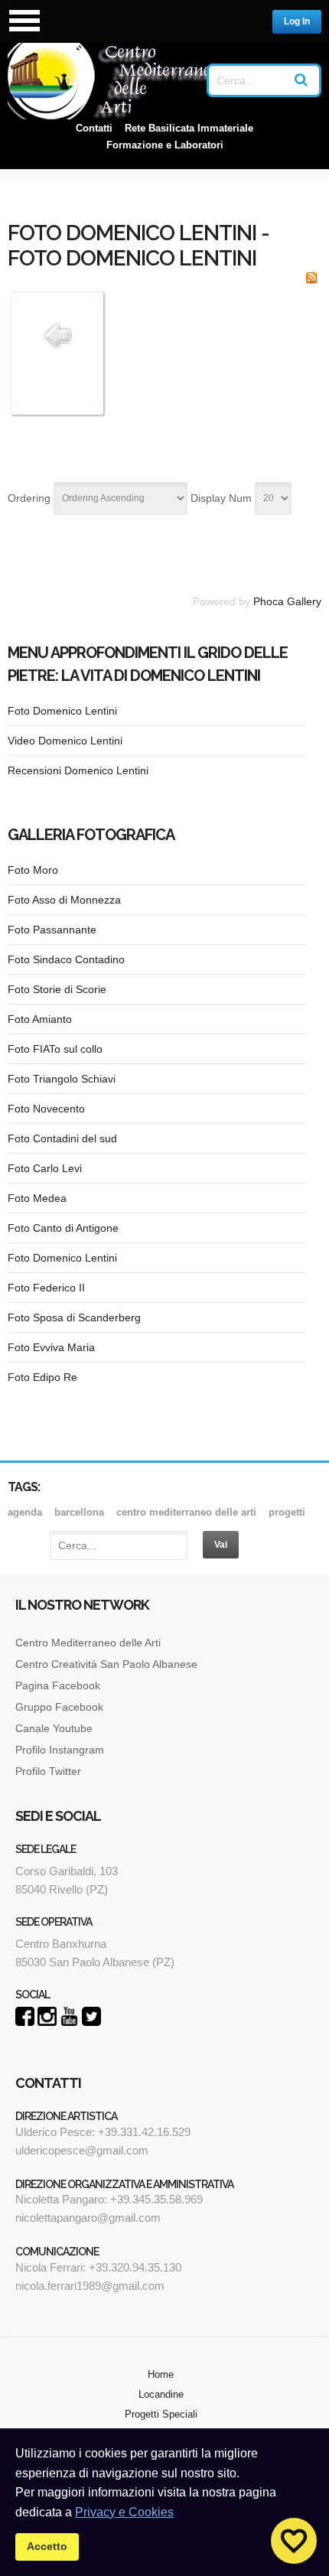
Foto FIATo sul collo (55, 1049)
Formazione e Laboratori (165, 145)
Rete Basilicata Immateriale (189, 128)
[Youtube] (69, 2022)
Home (161, 2374)
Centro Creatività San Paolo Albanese (106, 1664)
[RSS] (311, 280)
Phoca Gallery (287, 601)
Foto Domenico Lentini (62, 711)
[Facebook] (25, 2022)
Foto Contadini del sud (62, 1138)
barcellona (79, 1512)
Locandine (161, 2394)
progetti (287, 1512)
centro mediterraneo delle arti (186, 1512)
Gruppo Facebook (59, 1707)
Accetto (47, 2546)
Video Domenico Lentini (65, 741)
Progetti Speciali (161, 2414)
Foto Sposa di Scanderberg (74, 1317)
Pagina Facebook (58, 1685)
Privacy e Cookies (124, 2512)
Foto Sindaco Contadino (66, 959)
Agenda (25, 1512)
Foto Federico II (46, 1288)
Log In (297, 21)
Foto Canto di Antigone (63, 1228)
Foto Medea (37, 1198)
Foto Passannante (52, 930)
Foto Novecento (46, 1109)
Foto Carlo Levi (45, 1168)
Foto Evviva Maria (51, 1347)
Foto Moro (33, 870)
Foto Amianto (40, 1019)
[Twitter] (91, 2022)
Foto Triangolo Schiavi (62, 1079)
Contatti (94, 128)
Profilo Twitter (48, 1771)
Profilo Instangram (60, 1750)
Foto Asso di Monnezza (64, 900)
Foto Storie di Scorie (57, 989)
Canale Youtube (55, 1728)
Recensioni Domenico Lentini (78, 770)
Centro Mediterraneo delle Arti (88, 1643)
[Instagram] (47, 2022)
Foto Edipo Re (42, 1377)
